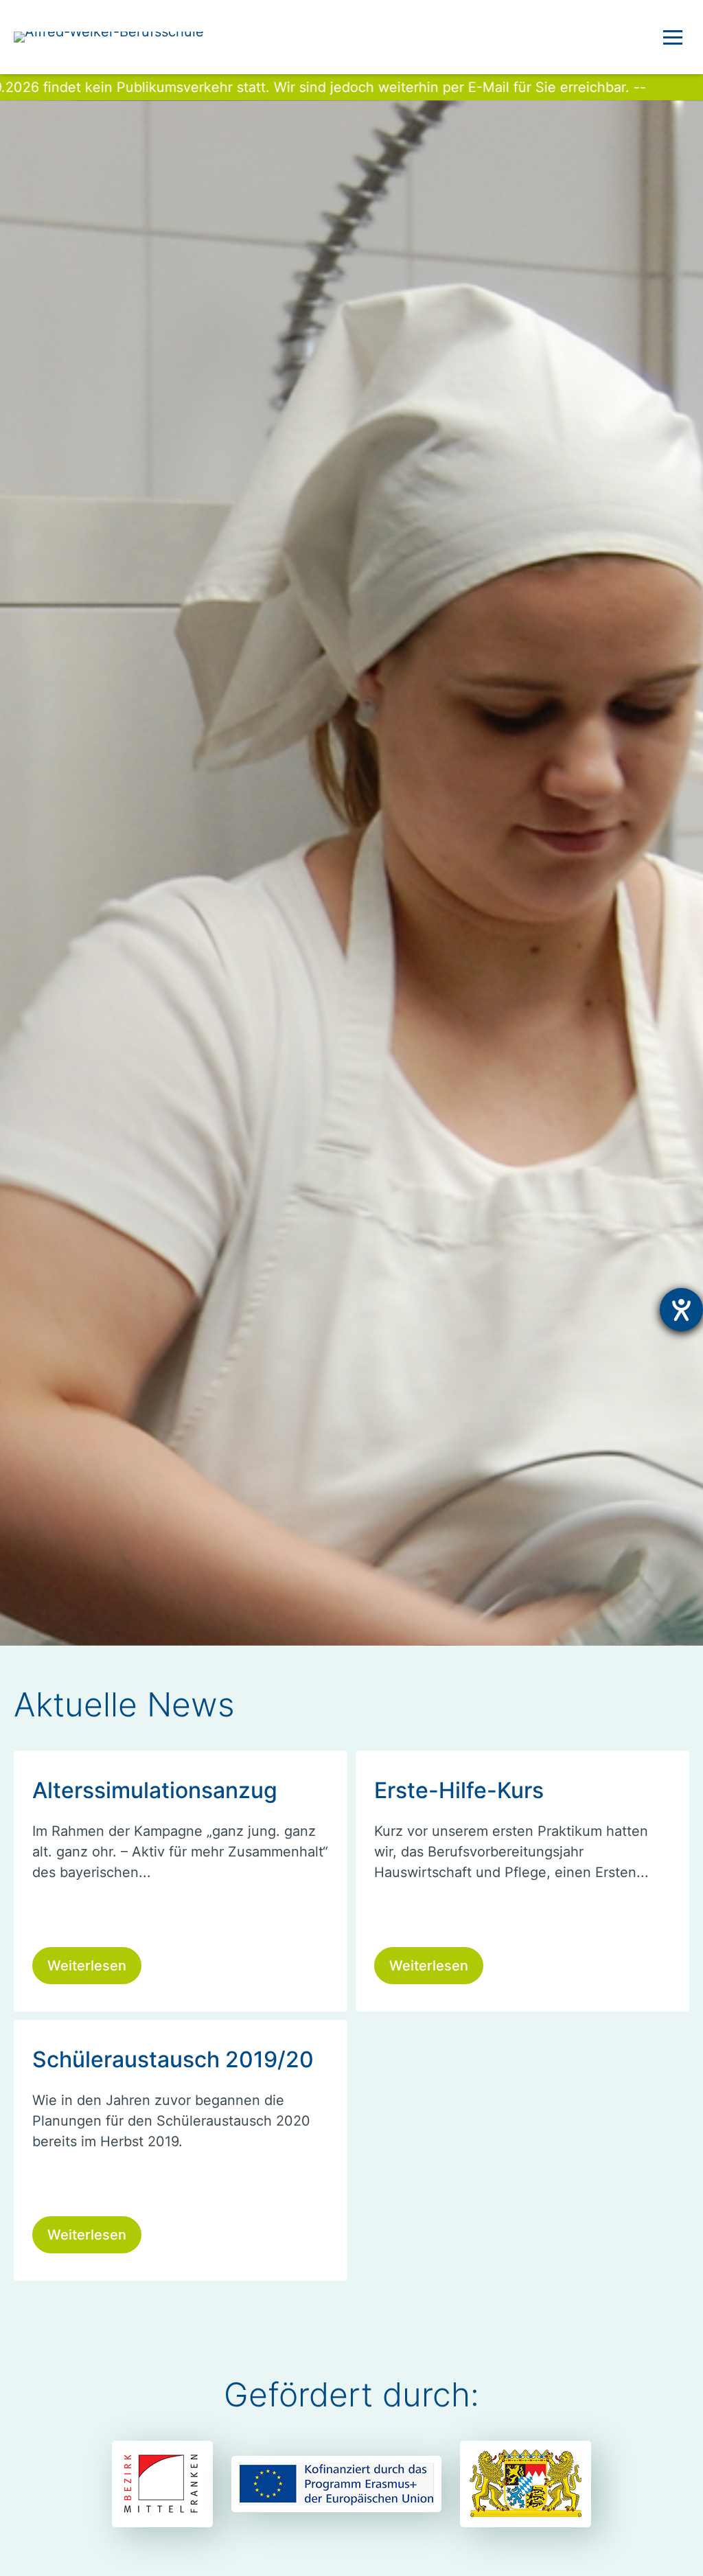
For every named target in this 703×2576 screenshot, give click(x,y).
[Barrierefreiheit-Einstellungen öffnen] (681, 1310)
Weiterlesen (87, 1966)
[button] (673, 37)
